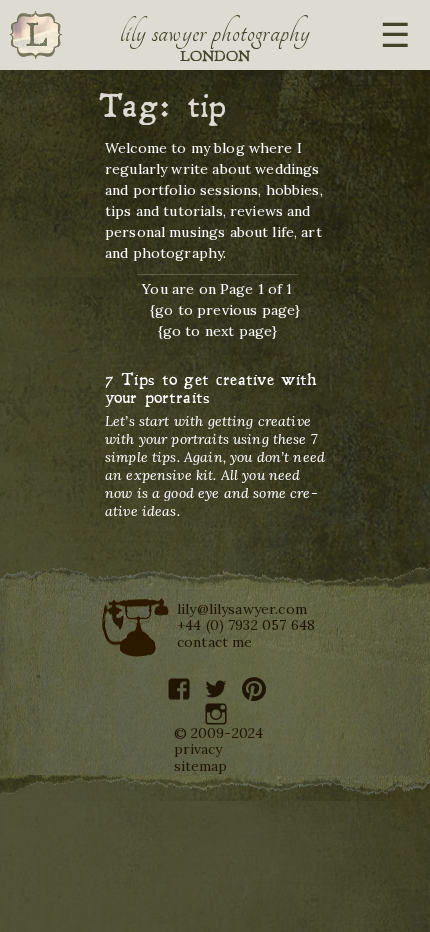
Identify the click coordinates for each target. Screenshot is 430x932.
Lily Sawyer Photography (215, 33)
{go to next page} (218, 331)
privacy (198, 749)
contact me (215, 642)
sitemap (201, 766)
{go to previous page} (225, 310)
